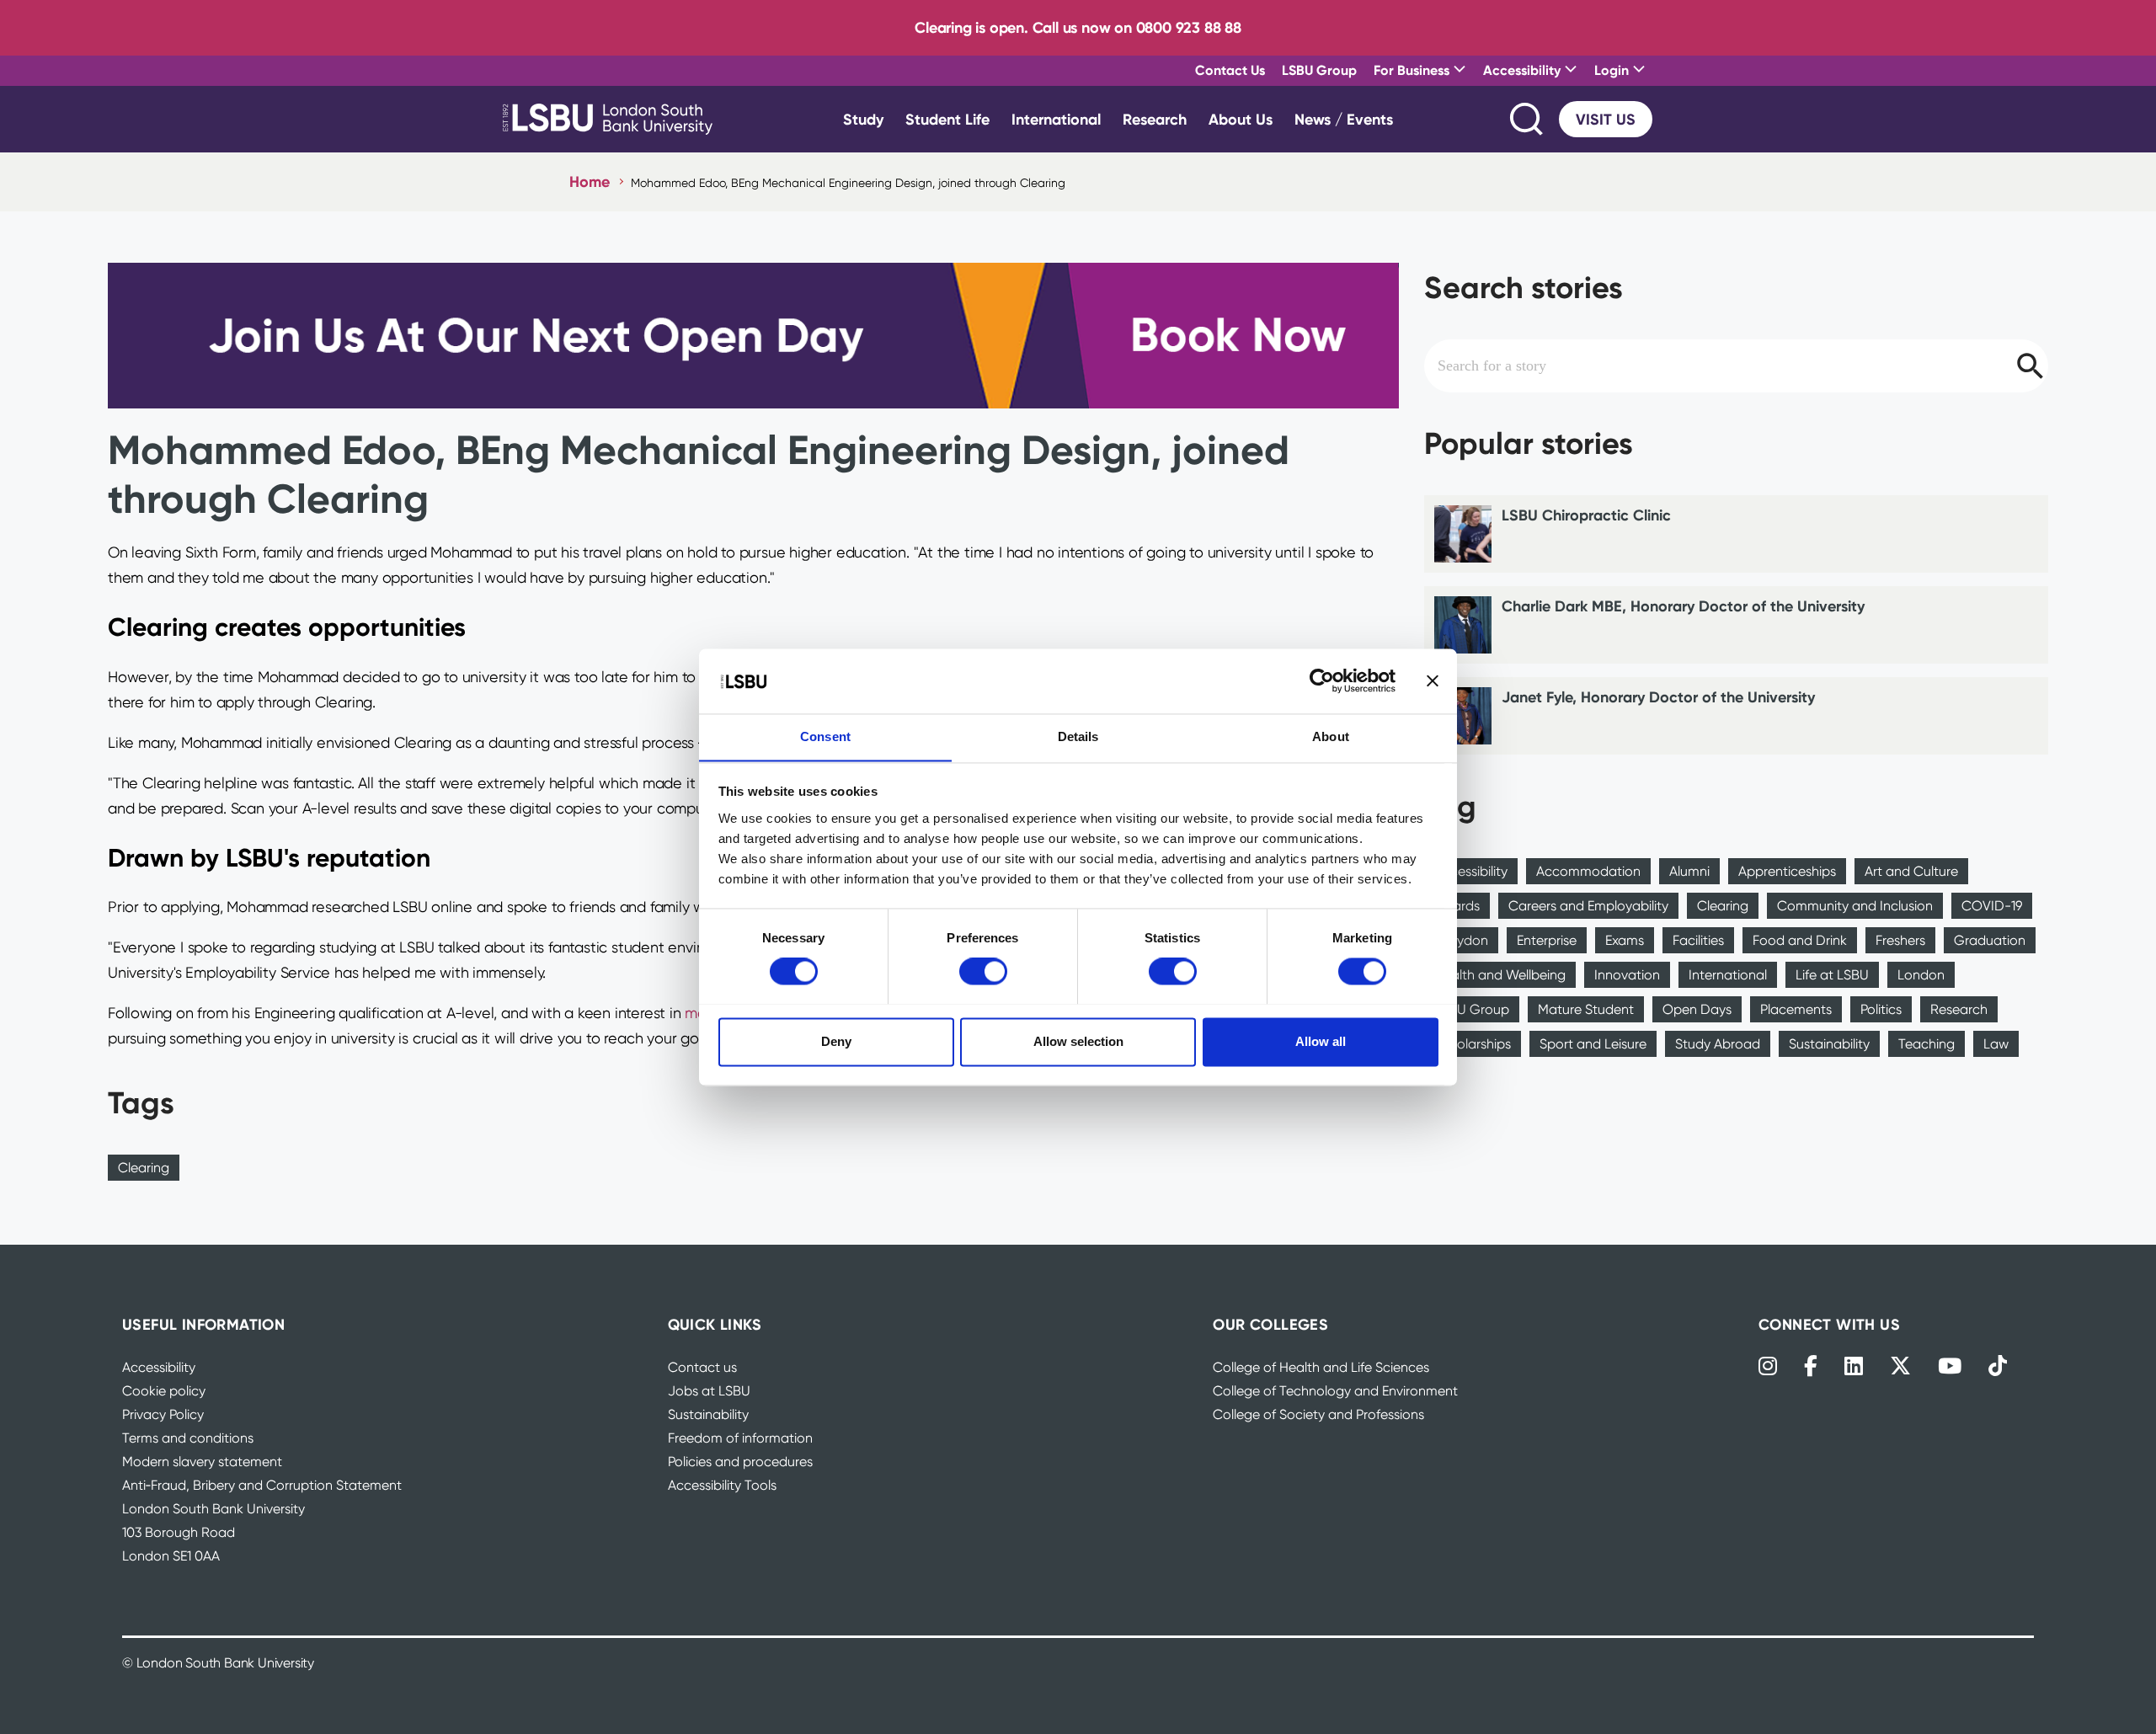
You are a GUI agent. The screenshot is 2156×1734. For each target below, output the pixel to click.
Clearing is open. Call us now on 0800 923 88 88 (1078, 27)
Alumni (1689, 871)
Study (863, 119)
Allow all (1321, 1041)
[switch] (983, 971)
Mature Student (1586, 1009)
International (1056, 119)
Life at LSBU (1832, 975)
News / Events (1344, 119)
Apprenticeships (1787, 871)
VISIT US (1606, 119)
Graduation (1990, 940)
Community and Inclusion (1855, 906)
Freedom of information (740, 1438)
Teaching (1927, 1044)
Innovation (1627, 975)
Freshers (1900, 940)
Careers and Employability (1588, 906)
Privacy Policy (163, 1414)
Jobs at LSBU (709, 1391)
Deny (836, 1041)
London (1921, 975)
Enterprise (1547, 940)
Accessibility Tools (722, 1485)
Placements (1796, 1009)
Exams (1625, 940)
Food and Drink (1800, 940)
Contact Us (1230, 70)
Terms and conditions (188, 1438)
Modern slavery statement (202, 1462)
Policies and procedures (740, 1462)
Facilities (1698, 940)
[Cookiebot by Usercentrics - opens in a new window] (1322, 680)
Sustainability (1829, 1044)
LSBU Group (1319, 70)
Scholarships (1473, 1044)
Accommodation (1588, 871)
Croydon (1461, 940)
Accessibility (1471, 871)
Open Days (1697, 1009)
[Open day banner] (753, 335)
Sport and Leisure (1593, 1044)
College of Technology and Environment (1335, 1391)
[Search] (1528, 119)
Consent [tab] (825, 736)
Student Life (947, 119)
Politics (1881, 1009)
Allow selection (1078, 1041)
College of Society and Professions (1318, 1414)
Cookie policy (164, 1391)
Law (1996, 1044)
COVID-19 (1992, 906)
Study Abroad (1718, 1044)
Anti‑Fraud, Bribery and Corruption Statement (262, 1485)
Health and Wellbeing (1500, 975)
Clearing (144, 1168)
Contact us (702, 1367)
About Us (1241, 119)
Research (1155, 119)
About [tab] (1331, 736)
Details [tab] (1078, 736)
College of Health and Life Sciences (1321, 1367)
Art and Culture (1911, 871)
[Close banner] (1433, 680)
